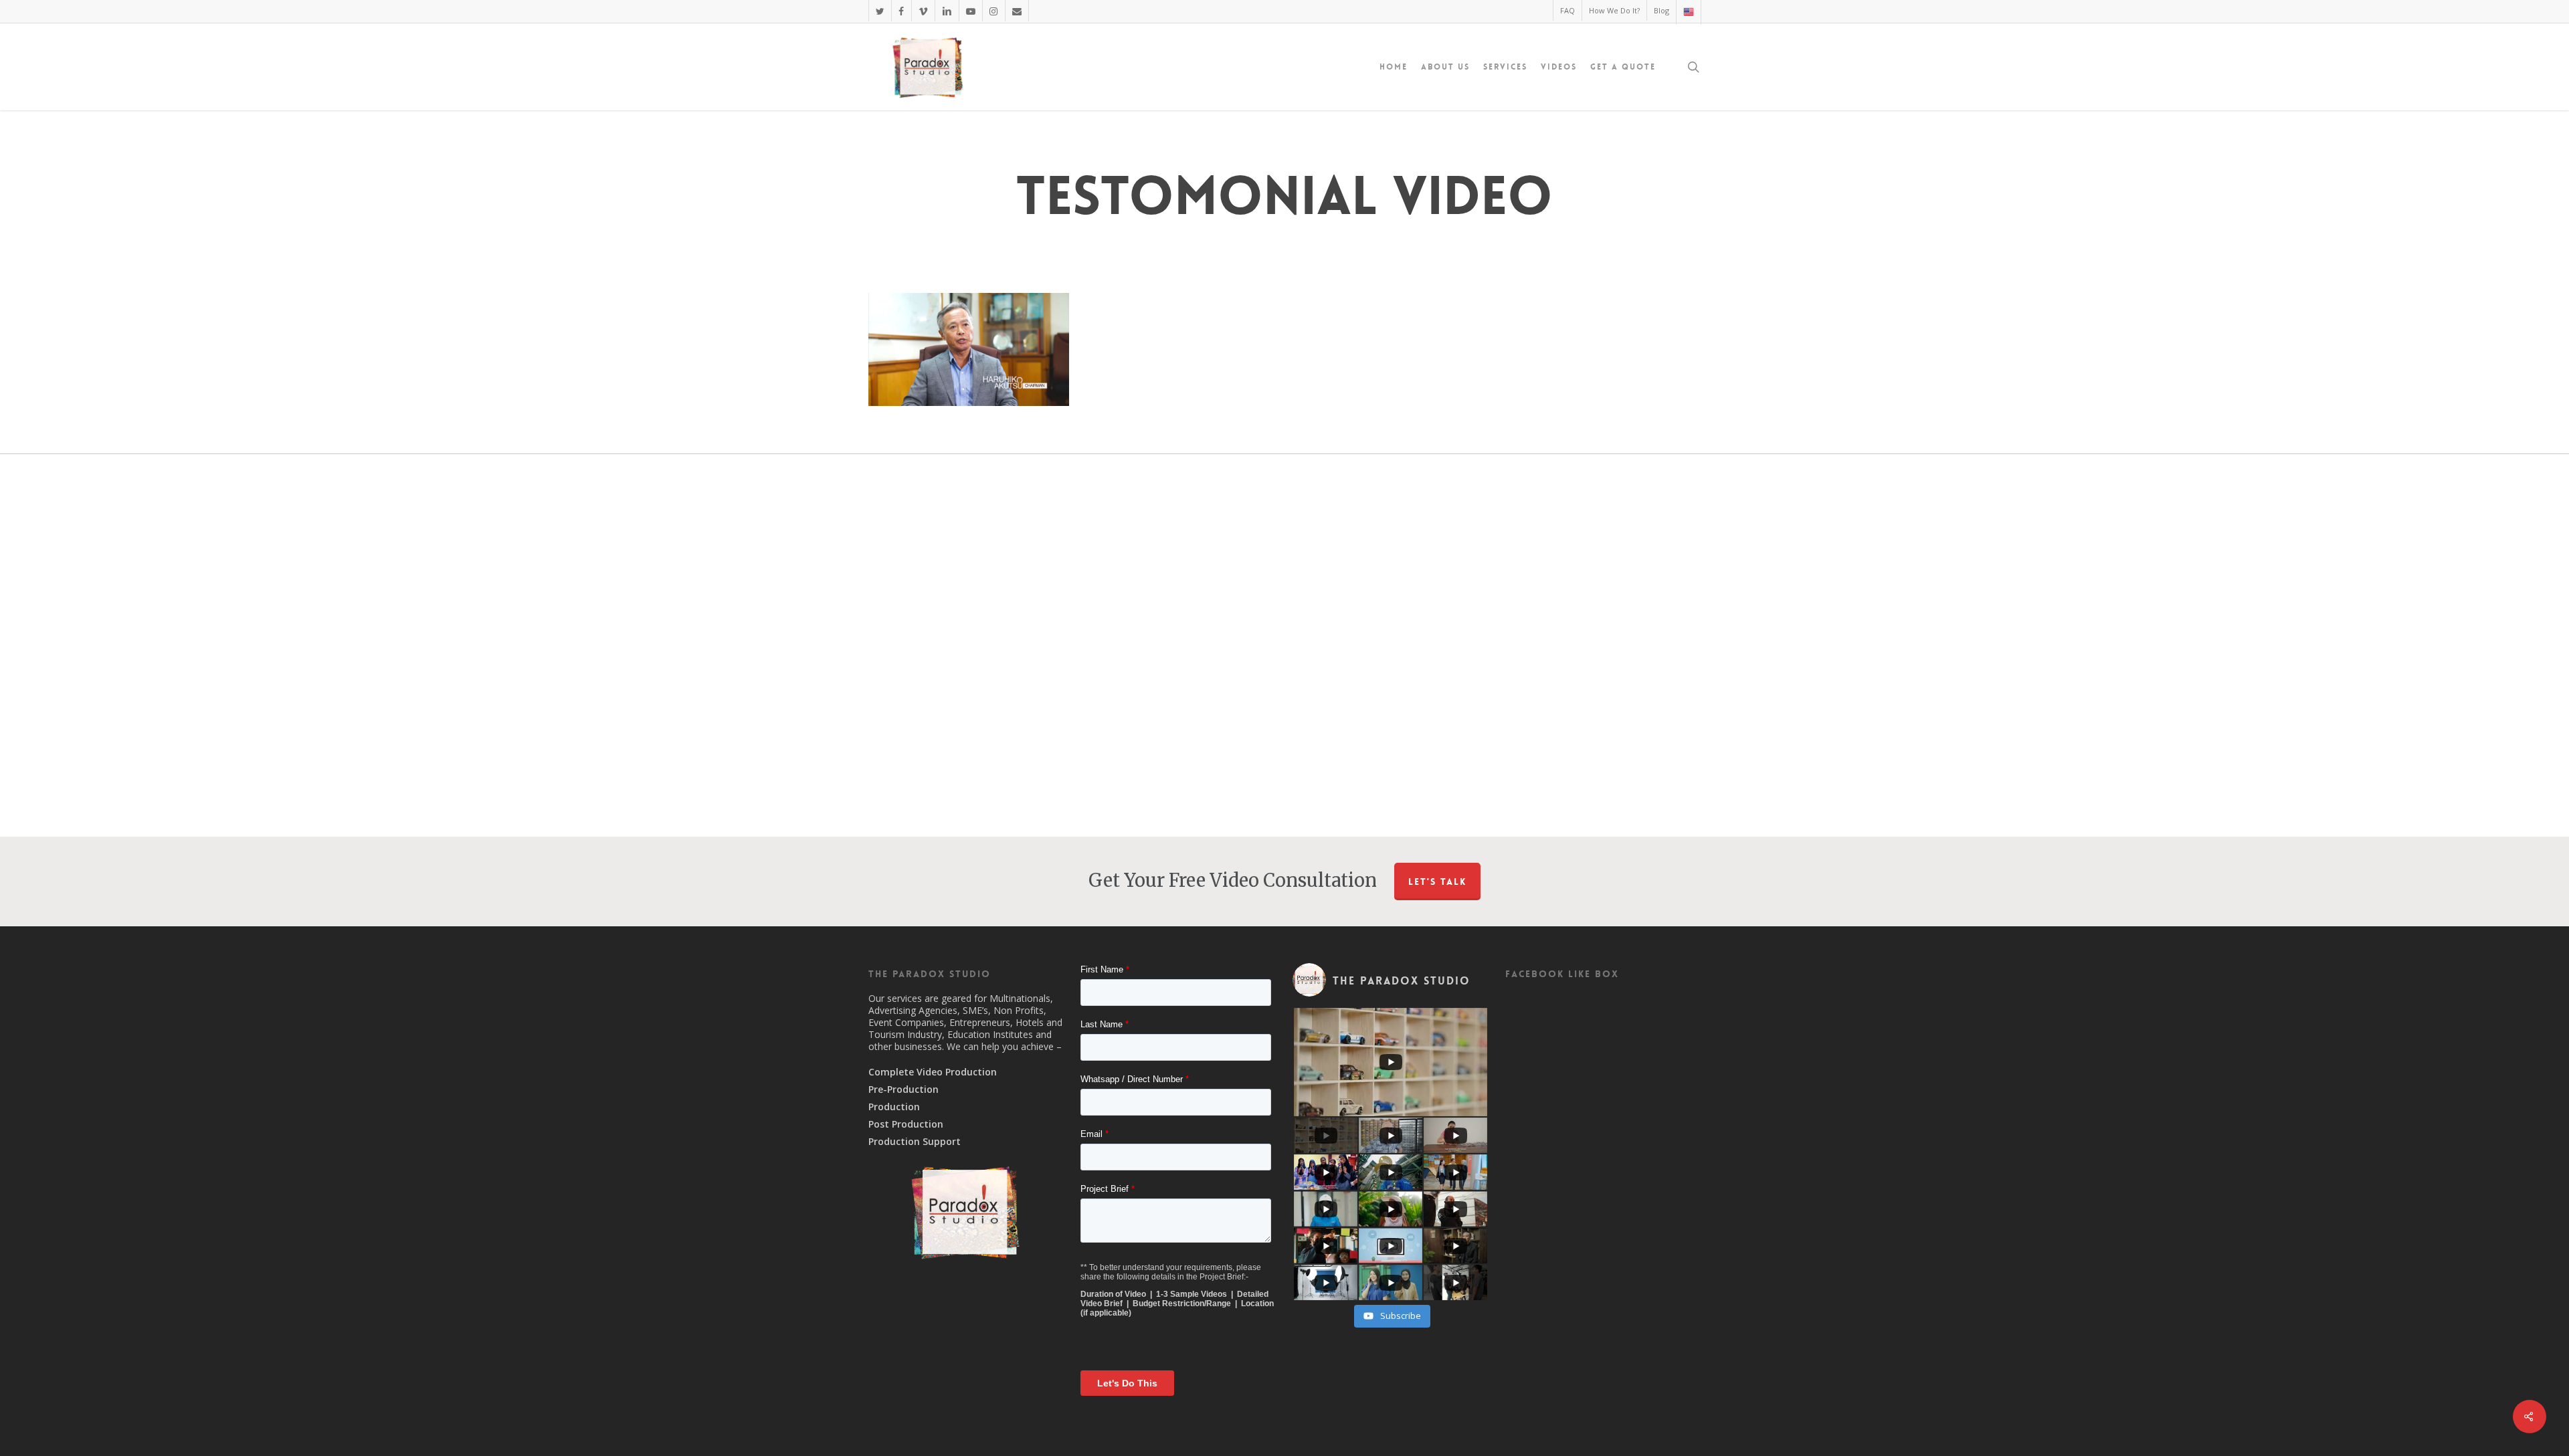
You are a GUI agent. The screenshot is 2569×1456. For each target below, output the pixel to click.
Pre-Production (903, 1089)
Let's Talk (1437, 881)
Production (894, 1107)
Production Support (915, 1142)
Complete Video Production (933, 1072)
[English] (1688, 12)
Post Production (906, 1124)
